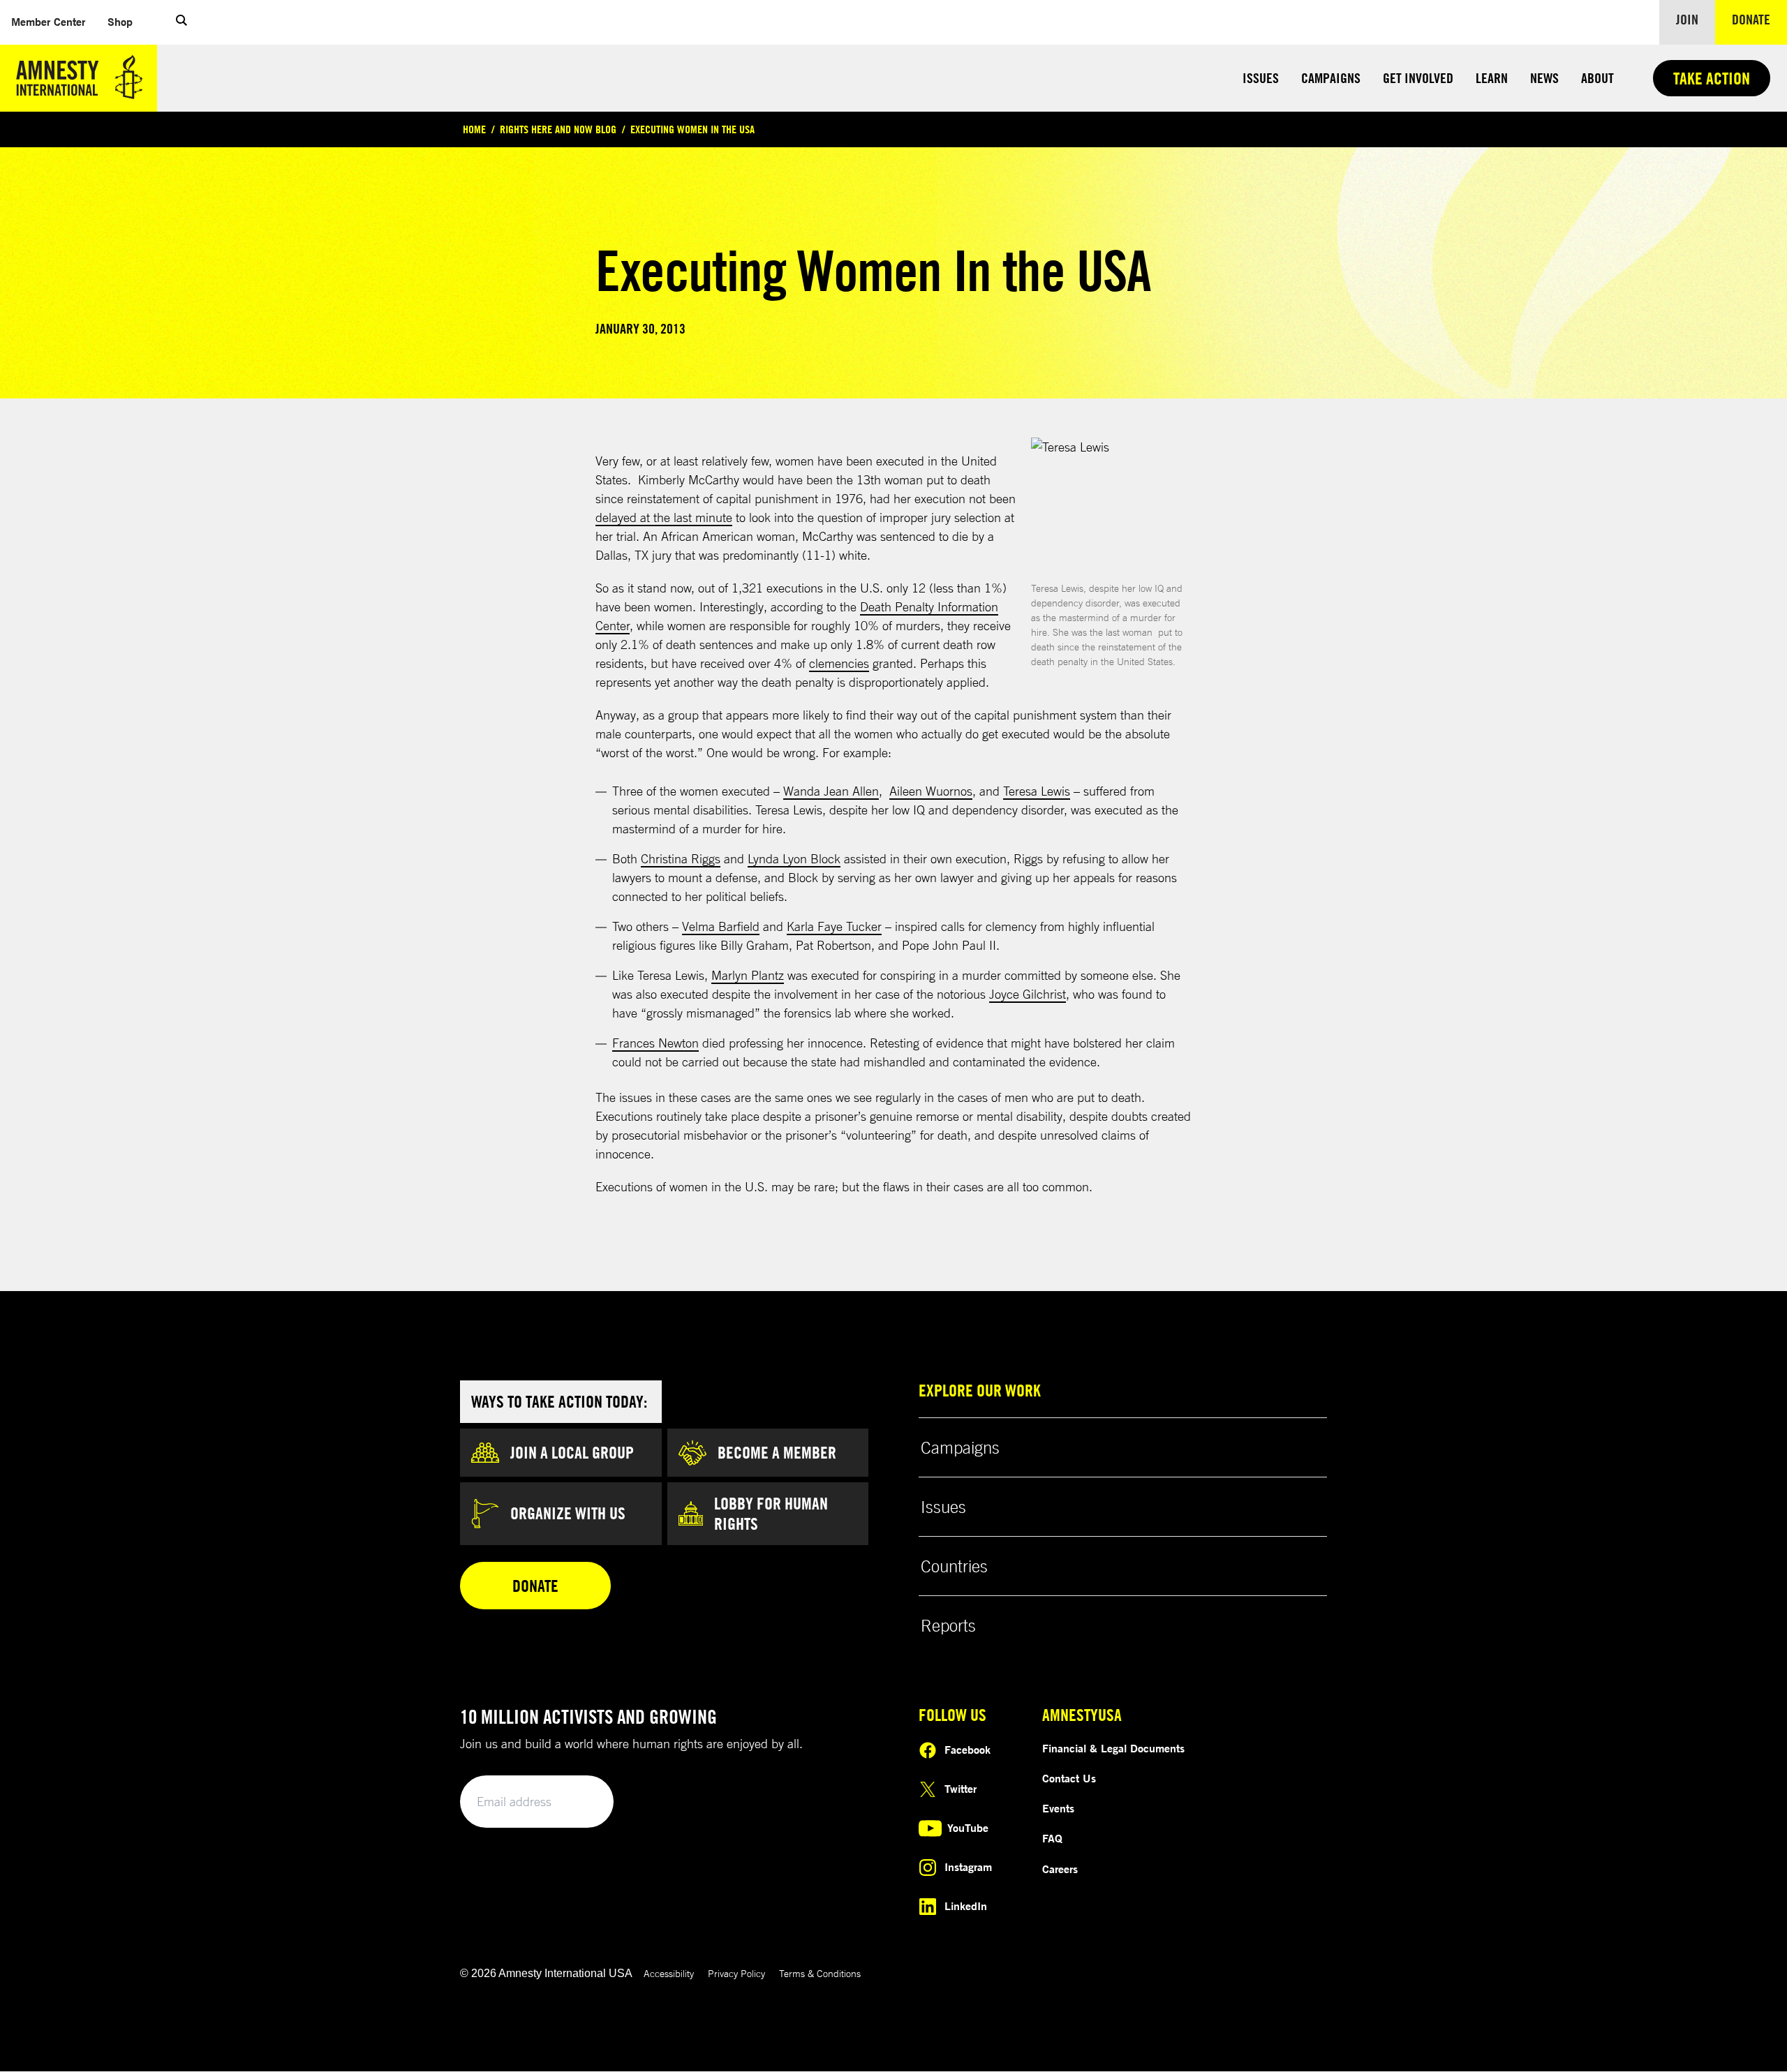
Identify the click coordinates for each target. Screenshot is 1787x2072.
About (1597, 78)
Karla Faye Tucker (834, 926)
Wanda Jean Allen (831, 791)
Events (1058, 1808)
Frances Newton (655, 1043)
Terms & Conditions (820, 1973)
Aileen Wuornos (931, 791)
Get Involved (1418, 78)
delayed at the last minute (664, 517)
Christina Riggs (681, 858)
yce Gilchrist (1033, 994)
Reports (948, 1625)
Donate (1759, 19)
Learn (1492, 78)
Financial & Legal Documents (1113, 1748)
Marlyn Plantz (748, 975)
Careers (1060, 1869)
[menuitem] (48, 22)
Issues (1261, 78)
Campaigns (1331, 78)
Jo (995, 994)
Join (1687, 19)
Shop (126, 21)
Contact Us (1069, 1778)
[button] (181, 22)
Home (474, 129)
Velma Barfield (721, 926)
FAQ (1052, 1838)
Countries (954, 1566)
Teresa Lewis (1037, 791)
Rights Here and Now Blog (558, 129)
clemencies (839, 663)
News (1544, 78)
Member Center (54, 21)
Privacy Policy (736, 1973)
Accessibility (669, 1973)
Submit (579, 1802)
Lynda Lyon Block (794, 858)
